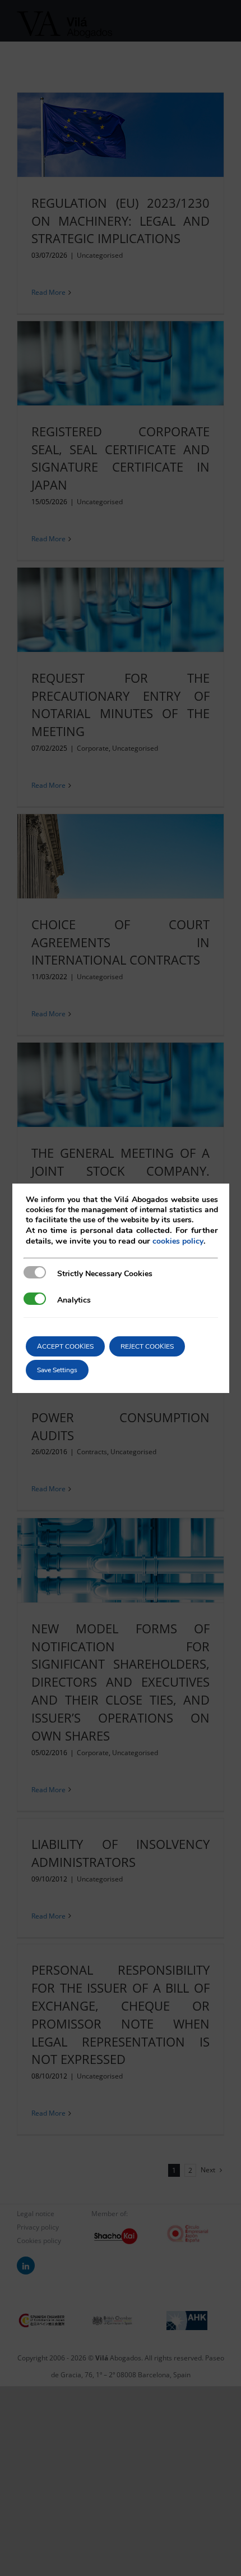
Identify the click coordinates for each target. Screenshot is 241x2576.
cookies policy (178, 1241)
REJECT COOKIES (147, 1346)
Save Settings (57, 1370)
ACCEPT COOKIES (65, 1346)
